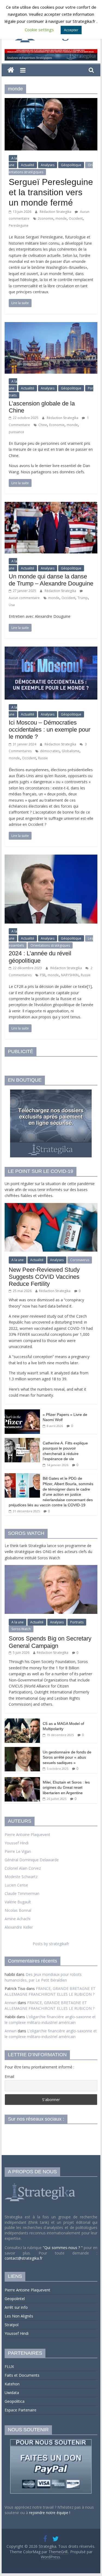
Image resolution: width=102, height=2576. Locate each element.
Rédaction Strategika (56, 212)
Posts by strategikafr (51, 1944)
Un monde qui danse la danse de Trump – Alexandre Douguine (51, 580)
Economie (57, 425)
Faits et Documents (22, 2375)
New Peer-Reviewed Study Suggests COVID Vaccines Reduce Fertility (44, 1277)
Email (9, 2076)
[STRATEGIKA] (41, 2183)
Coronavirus (80, 1260)
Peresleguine (19, 226)
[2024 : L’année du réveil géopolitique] (51, 858)
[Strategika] (11, 70)
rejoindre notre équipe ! (50, 2513)
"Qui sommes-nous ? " (63, 2248)
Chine (43, 425)
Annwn (11, 2003)
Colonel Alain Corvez (23, 1868)
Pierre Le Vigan (18, 1851)
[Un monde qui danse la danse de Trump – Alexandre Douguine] (51, 505)
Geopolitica (15, 2401)
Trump (83, 598)
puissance (16, 432)
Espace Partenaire (21, 2410)
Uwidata (12, 2393)
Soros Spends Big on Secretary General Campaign (50, 1642)
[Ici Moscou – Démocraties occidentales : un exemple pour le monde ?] (51, 650)
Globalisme (71, 751)
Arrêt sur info (16, 2307)
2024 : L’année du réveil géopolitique (40, 957)
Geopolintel (15, 2299)
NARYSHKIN (70, 975)
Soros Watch (21, 1629)
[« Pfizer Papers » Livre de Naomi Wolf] (22, 1412)
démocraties (50, 751)
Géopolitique (71, 165)
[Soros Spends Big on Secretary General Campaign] (51, 1568)
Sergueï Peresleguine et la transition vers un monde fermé (51, 192)
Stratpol (12, 2325)
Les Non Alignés (19, 2316)
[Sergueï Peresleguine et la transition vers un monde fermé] (51, 101)
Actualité (28, 165)
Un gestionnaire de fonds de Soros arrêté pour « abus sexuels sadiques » (67, 1757)
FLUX (9, 2366)
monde (61, 218)
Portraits (77, 1622)
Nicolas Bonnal (18, 1910)
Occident (76, 218)
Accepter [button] (71, 30)
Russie (43, 758)
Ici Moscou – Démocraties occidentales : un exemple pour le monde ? (50, 730)
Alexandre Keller (19, 1927)
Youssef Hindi (17, 1843)
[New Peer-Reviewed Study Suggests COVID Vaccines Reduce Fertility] (51, 1206)
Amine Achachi (18, 1919)
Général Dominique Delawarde (32, 1860)
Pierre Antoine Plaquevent (27, 1835)
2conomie (46, 218)
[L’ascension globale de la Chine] (51, 325)
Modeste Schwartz (21, 1877)
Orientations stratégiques (50, 945)
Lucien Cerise (16, 1885)
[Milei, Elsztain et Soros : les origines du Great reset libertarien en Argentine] (22, 1780)
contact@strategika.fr (24, 2258)
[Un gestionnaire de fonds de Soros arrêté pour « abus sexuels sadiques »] (22, 1750)
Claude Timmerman (22, 1893)
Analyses (48, 165)
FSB (43, 975)
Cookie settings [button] (39, 30)
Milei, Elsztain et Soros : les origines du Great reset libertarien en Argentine (66, 1788)
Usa (12, 605)
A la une (13, 162)
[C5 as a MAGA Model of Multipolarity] (22, 1721)
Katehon (12, 2384)
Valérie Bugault (18, 1902)
